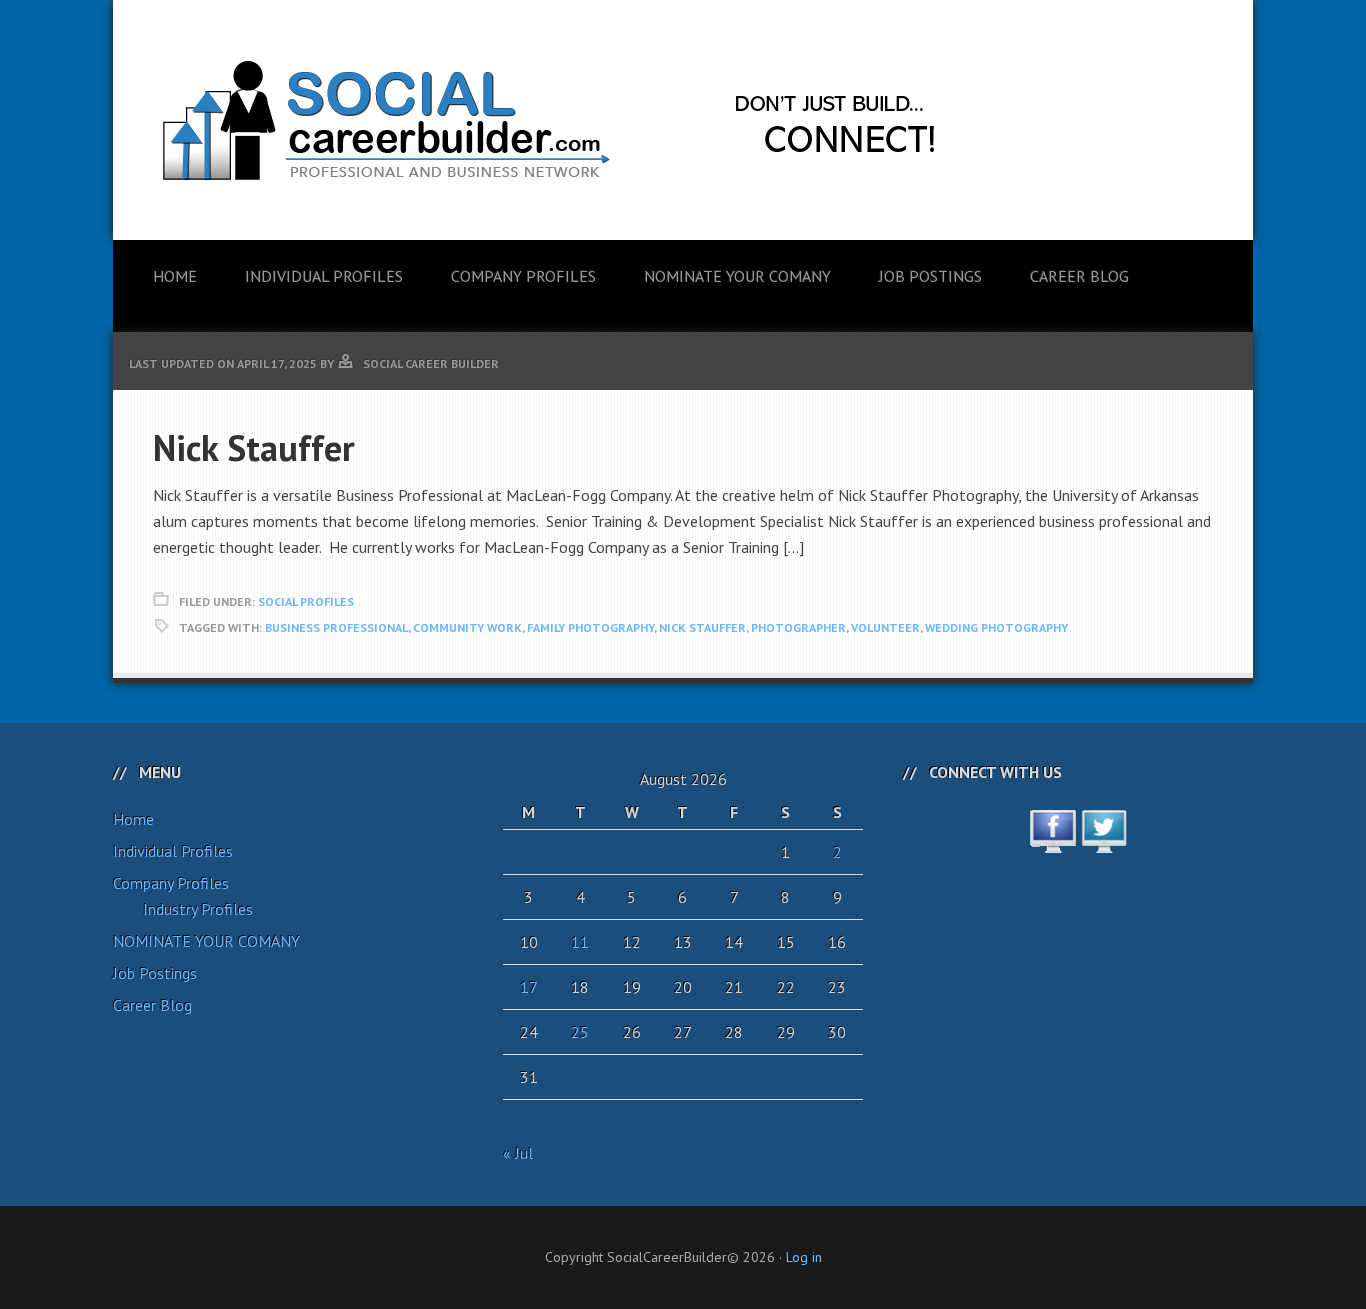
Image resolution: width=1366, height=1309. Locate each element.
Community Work (467, 627)
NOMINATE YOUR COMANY (206, 941)
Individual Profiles (173, 851)
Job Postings (155, 973)
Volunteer (885, 627)
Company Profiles (171, 883)
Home (133, 819)
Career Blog (152, 1005)
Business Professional (336, 627)
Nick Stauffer (254, 447)
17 (529, 987)
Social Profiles (306, 601)
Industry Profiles (198, 909)
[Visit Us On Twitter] (1103, 842)
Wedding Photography (996, 627)
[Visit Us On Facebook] (1052, 842)
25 (580, 1032)
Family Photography (590, 627)
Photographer (798, 627)
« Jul (518, 1153)
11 (580, 942)
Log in (804, 1257)
